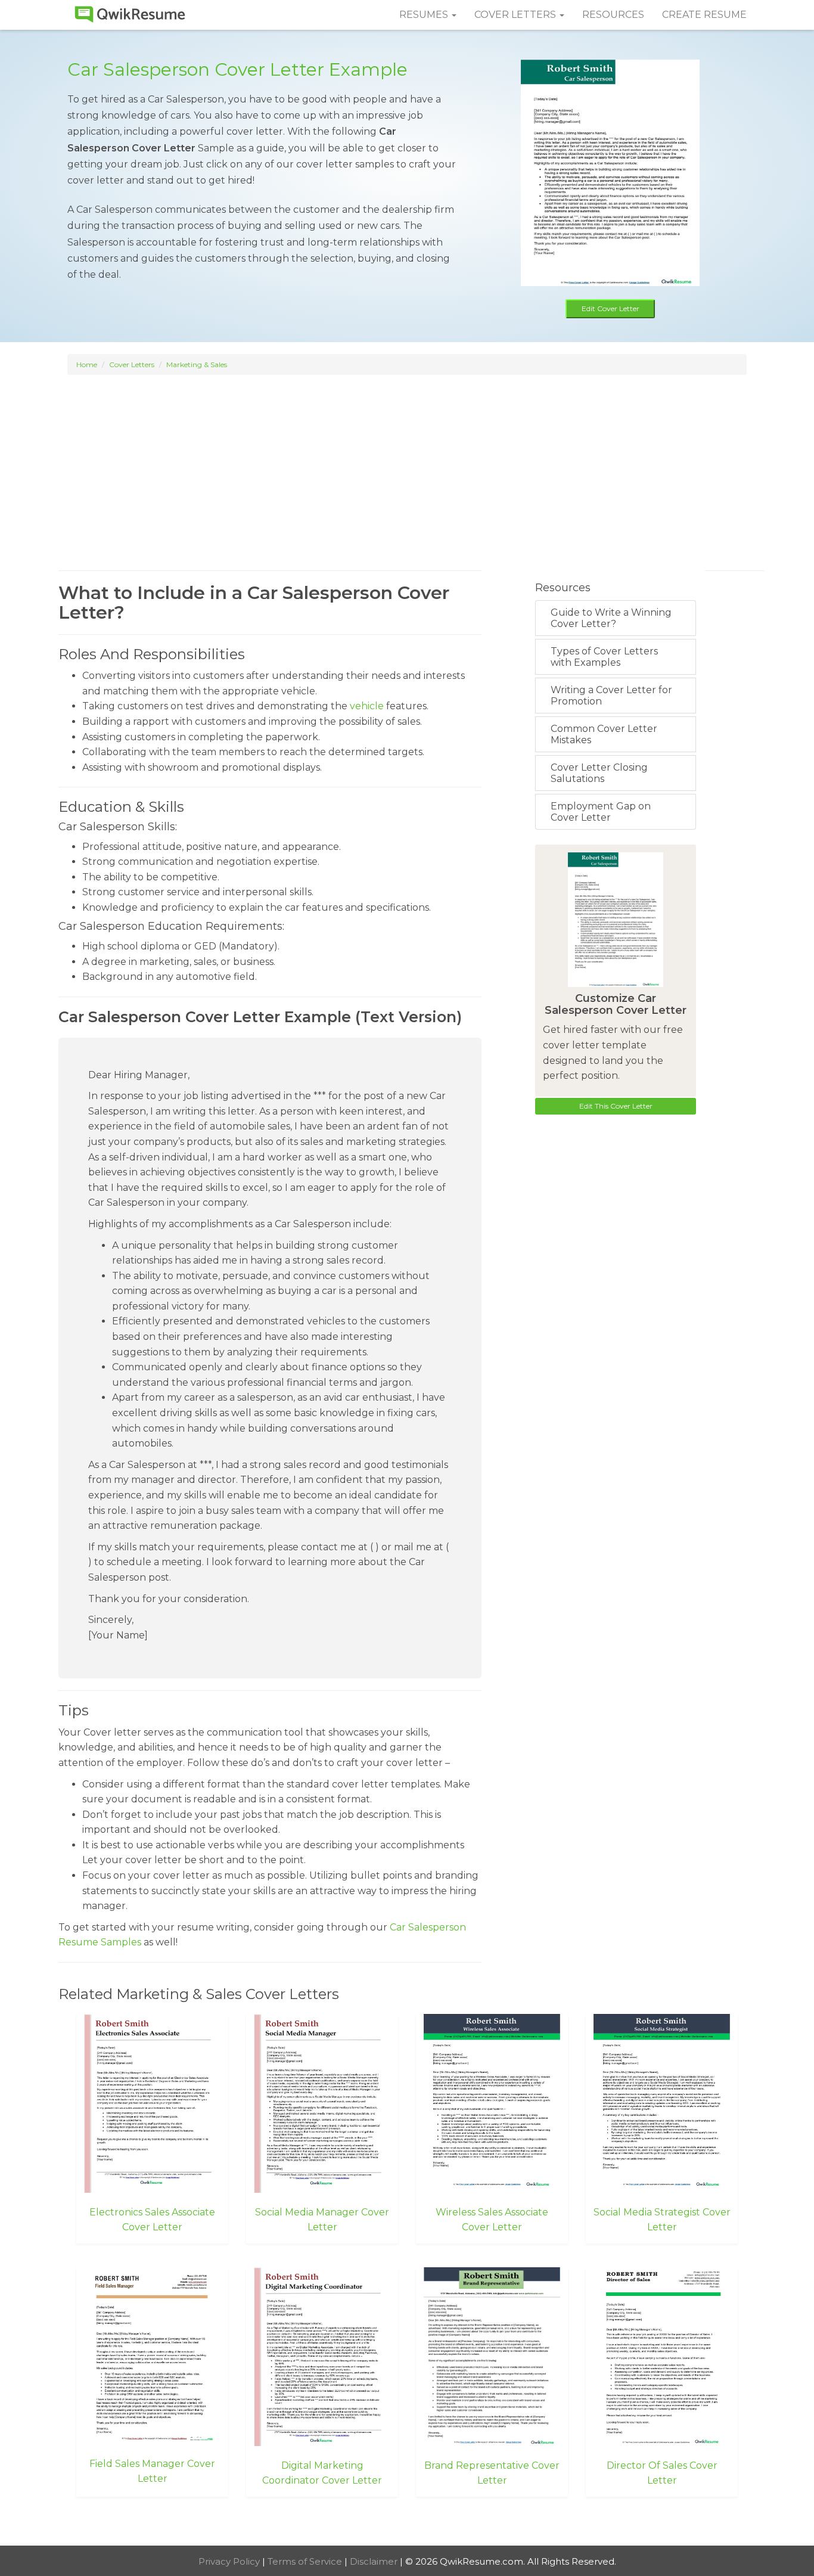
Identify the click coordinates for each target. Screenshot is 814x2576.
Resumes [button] (425, 15)
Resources (613, 15)
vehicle (367, 706)
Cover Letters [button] (516, 15)
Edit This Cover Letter (616, 1106)
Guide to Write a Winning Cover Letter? (611, 618)
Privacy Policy (230, 2561)
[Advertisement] (407, 461)
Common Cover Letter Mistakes (604, 734)
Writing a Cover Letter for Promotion (611, 696)
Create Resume (704, 15)
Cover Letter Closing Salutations (599, 773)
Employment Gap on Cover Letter (601, 812)
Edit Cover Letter (610, 308)
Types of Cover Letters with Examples (604, 657)
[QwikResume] (130, 15)
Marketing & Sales (197, 364)
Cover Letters (132, 364)
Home (87, 364)
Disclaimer (375, 2561)
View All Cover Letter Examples (407, 2522)
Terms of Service (306, 2561)
